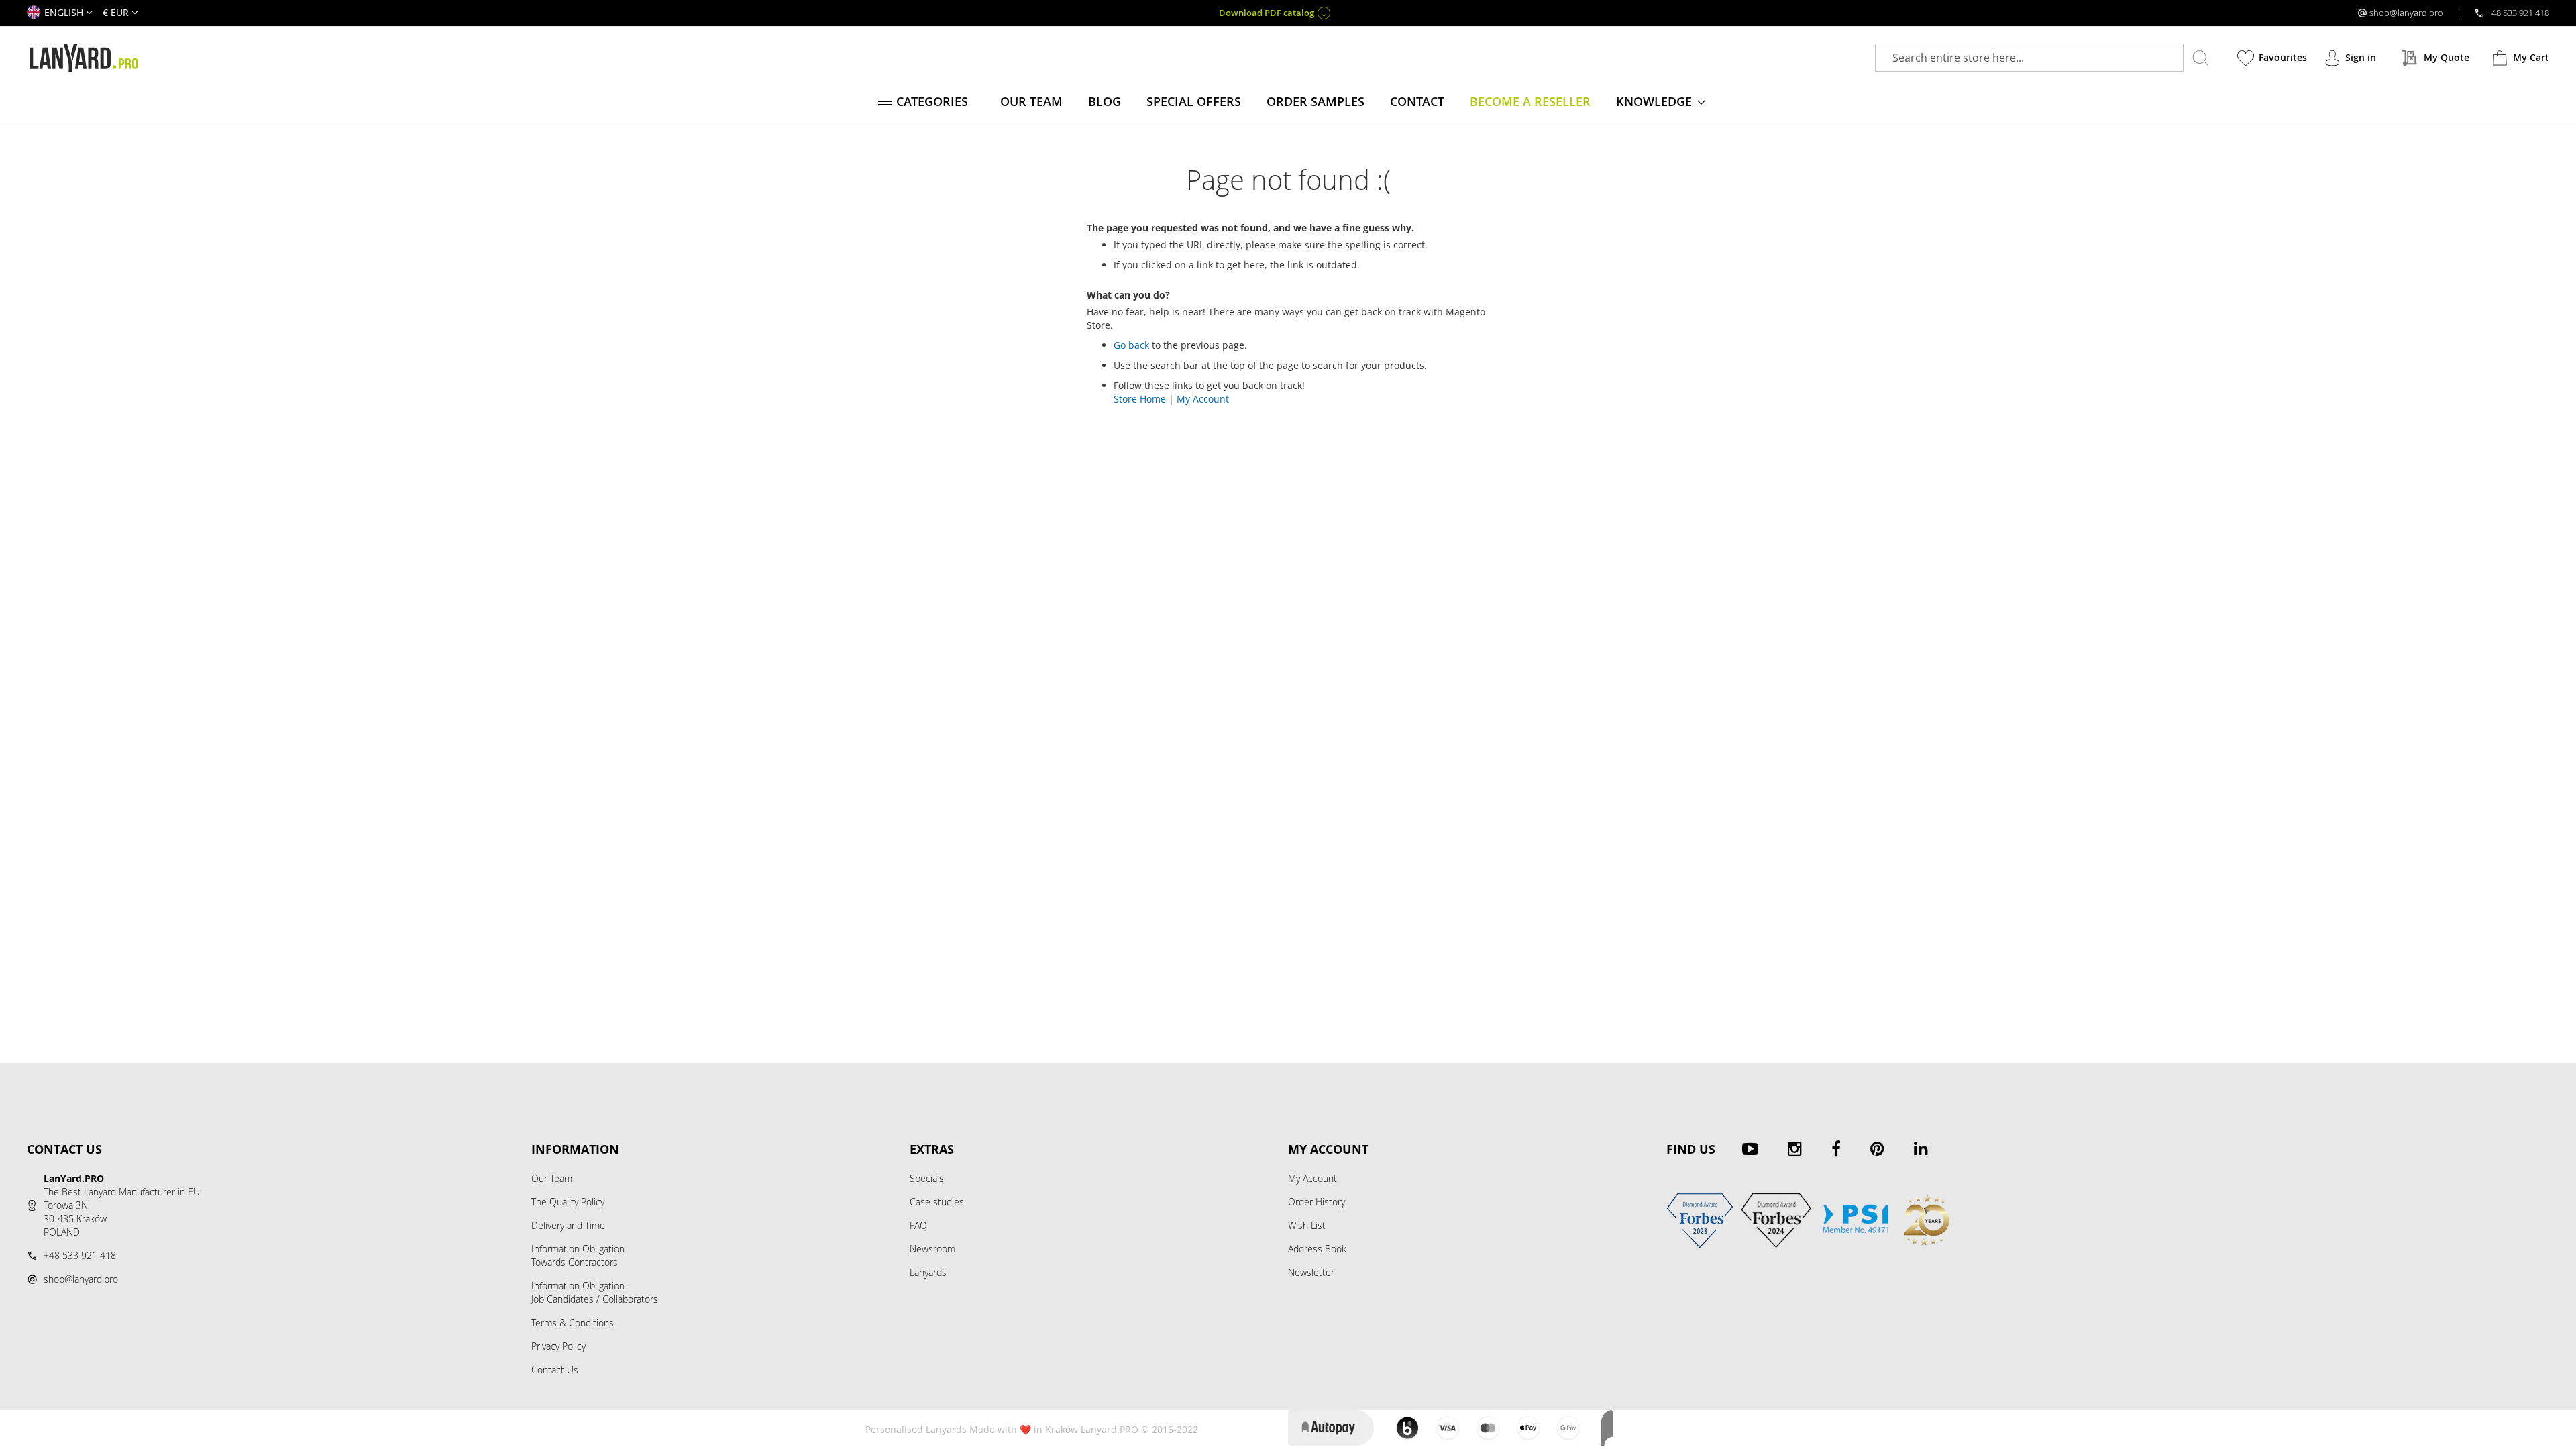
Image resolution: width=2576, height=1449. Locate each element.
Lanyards (928, 1272)
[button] (60, 13)
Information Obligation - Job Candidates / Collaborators (595, 1292)
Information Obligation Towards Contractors (578, 1255)
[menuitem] (926, 102)
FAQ (918, 1225)
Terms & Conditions (573, 1323)
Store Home (1140, 399)
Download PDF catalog (1267, 13)
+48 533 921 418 (2518, 13)
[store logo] (84, 58)
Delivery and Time (568, 1225)
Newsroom (932, 1249)
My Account (1203, 399)
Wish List (1307, 1225)
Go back (1131, 345)
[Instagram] (1795, 1148)
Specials (927, 1178)
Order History (1317, 1202)
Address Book (1317, 1249)
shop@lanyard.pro (2406, 13)
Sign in (2361, 57)
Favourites (2283, 57)
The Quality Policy (568, 1202)
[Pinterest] (1877, 1148)
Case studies (937, 1202)
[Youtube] (1750, 1148)
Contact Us (555, 1370)
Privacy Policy (558, 1346)
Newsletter (1311, 1272)
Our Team (552, 1178)
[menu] (1288, 102)
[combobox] (2029, 58)
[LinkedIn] (1921, 1148)
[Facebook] (1836, 1148)
